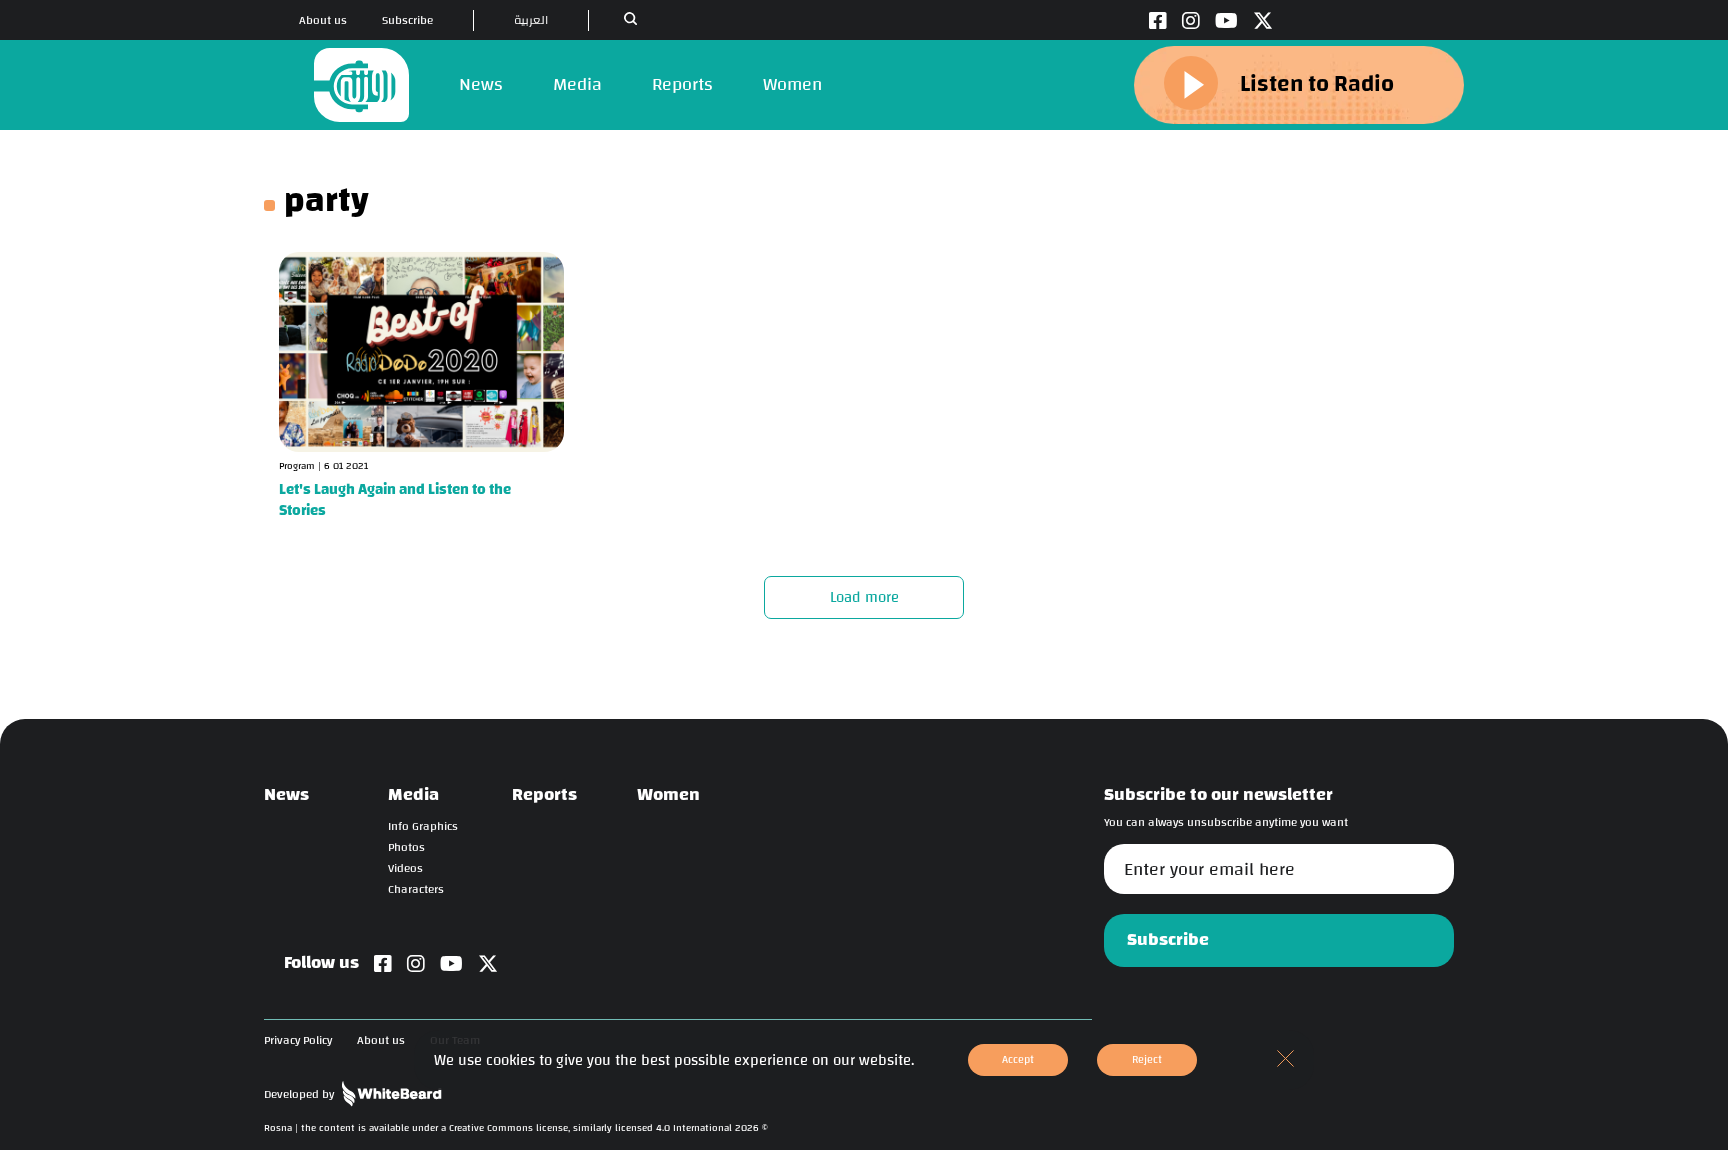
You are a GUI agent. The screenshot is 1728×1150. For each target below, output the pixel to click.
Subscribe (407, 20)
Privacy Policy (298, 1040)
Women (792, 84)
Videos (405, 868)
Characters (416, 889)
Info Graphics (423, 826)
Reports (682, 84)
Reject (1147, 1059)
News (481, 84)
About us (323, 20)
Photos (406, 847)
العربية (531, 20)
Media (577, 84)
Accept (1018, 1059)
